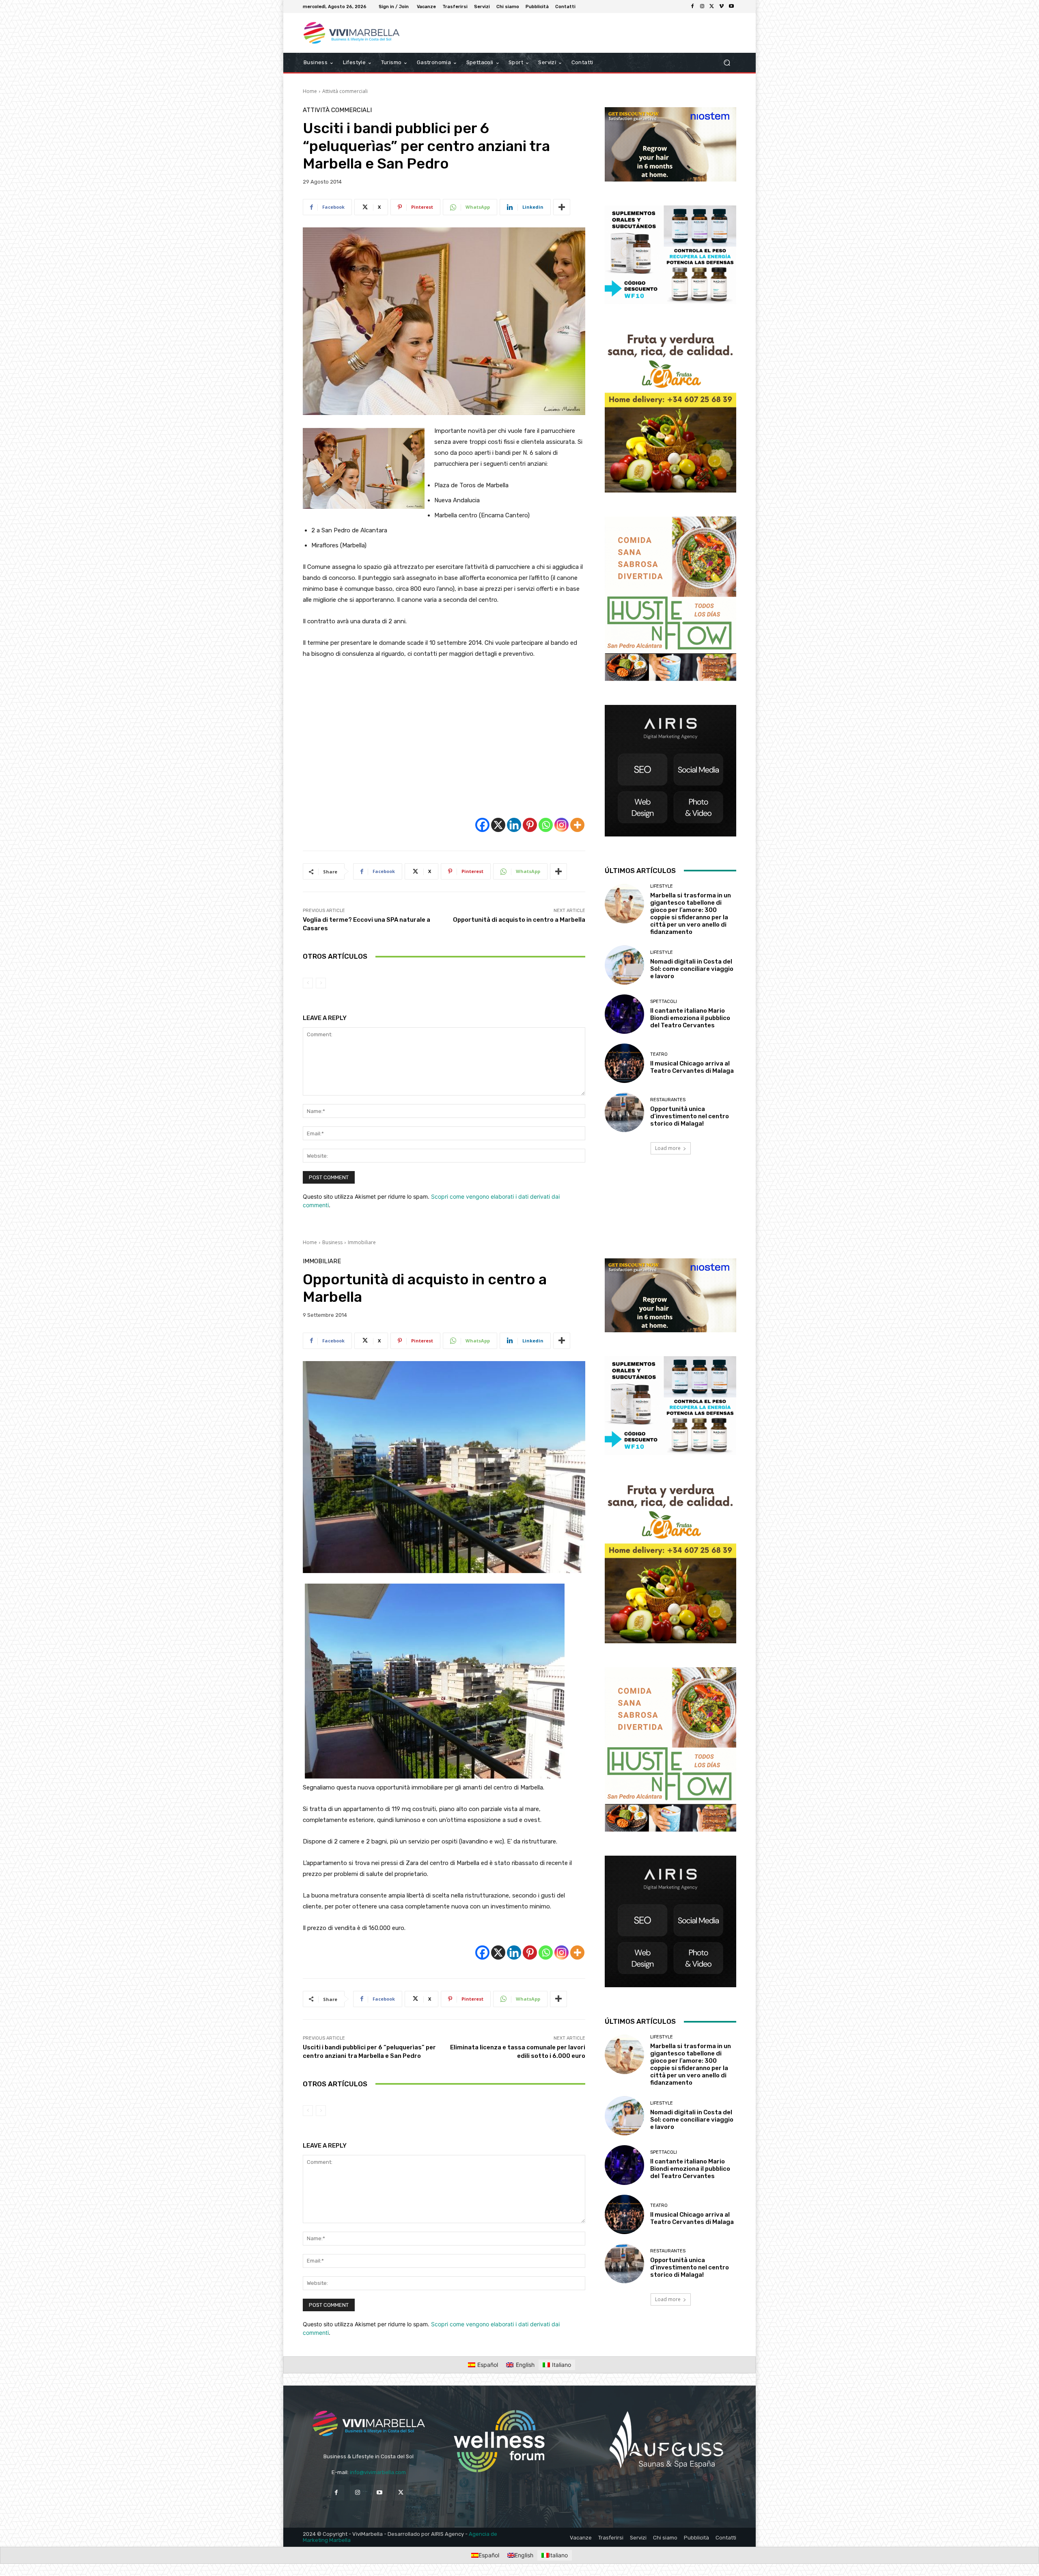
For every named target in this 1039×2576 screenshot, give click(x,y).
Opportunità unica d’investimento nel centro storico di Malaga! (690, 1116)
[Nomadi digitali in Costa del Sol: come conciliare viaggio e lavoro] (624, 965)
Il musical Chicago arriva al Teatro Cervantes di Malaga (692, 1067)
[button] (727, 63)
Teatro (659, 1054)
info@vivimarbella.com (378, 2472)
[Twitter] (401, 2493)
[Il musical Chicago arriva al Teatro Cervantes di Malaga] (624, 1063)
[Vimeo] (722, 6)
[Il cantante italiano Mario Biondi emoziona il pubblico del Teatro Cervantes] (624, 1014)
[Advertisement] (444, 738)
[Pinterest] (530, 825)
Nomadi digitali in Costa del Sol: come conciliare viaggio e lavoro (692, 969)
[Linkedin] (514, 825)
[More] (562, 207)
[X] (712, 6)
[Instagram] (702, 6)
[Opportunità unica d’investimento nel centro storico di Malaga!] (624, 1112)
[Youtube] (731, 6)
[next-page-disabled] (321, 983)
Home (310, 91)
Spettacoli (664, 1002)
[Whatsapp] (546, 825)
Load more (668, 1148)
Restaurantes (668, 1100)
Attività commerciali (345, 91)
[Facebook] (692, 6)
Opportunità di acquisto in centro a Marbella (519, 920)
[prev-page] (308, 983)
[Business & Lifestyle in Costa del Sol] (361, 33)
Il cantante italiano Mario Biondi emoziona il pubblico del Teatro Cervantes (690, 1018)
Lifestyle (662, 886)
